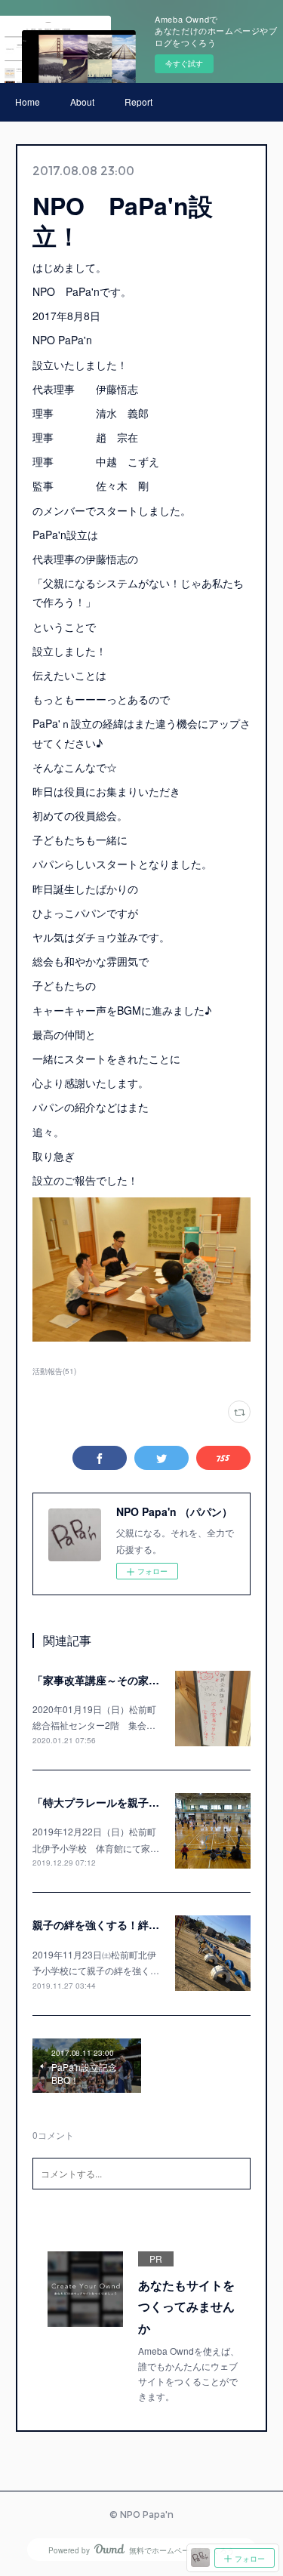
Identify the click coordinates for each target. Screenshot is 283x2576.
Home (28, 102)
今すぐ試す (184, 63)
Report (138, 102)
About (82, 102)
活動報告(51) (54, 1371)
